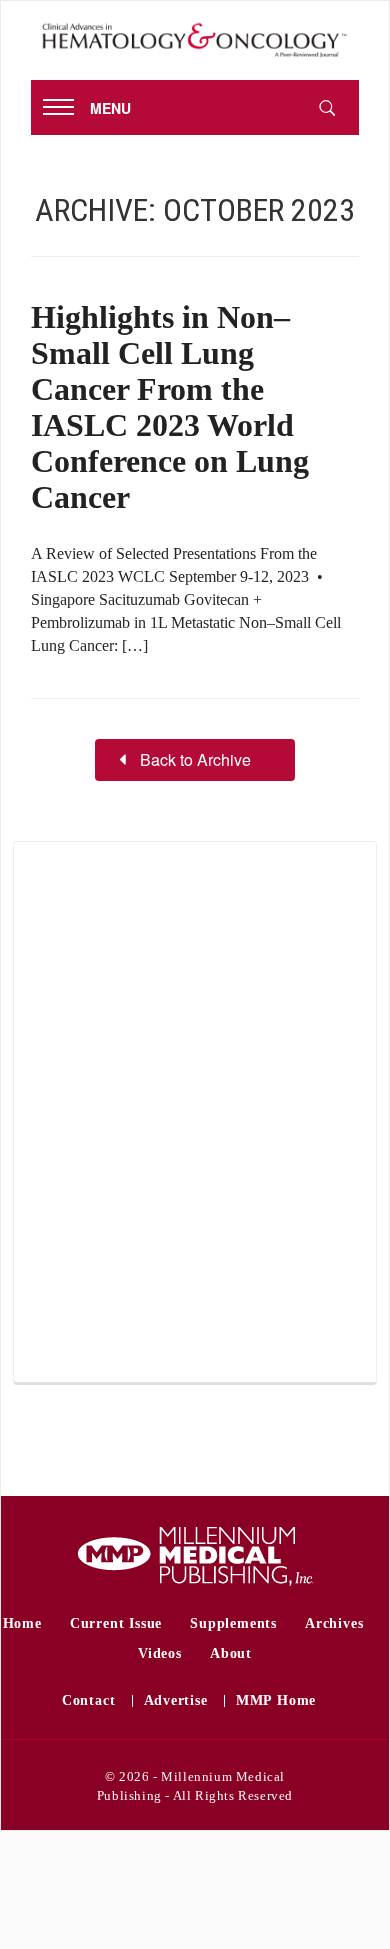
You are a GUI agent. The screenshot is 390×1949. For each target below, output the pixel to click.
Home (22, 1623)
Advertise (176, 1700)
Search (327, 108)
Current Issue (116, 1623)
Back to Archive (195, 759)
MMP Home (276, 1700)
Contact (89, 1700)
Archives (334, 1623)
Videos (160, 1653)
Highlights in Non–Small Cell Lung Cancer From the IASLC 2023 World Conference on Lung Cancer (170, 407)
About (231, 1653)
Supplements (233, 1623)
